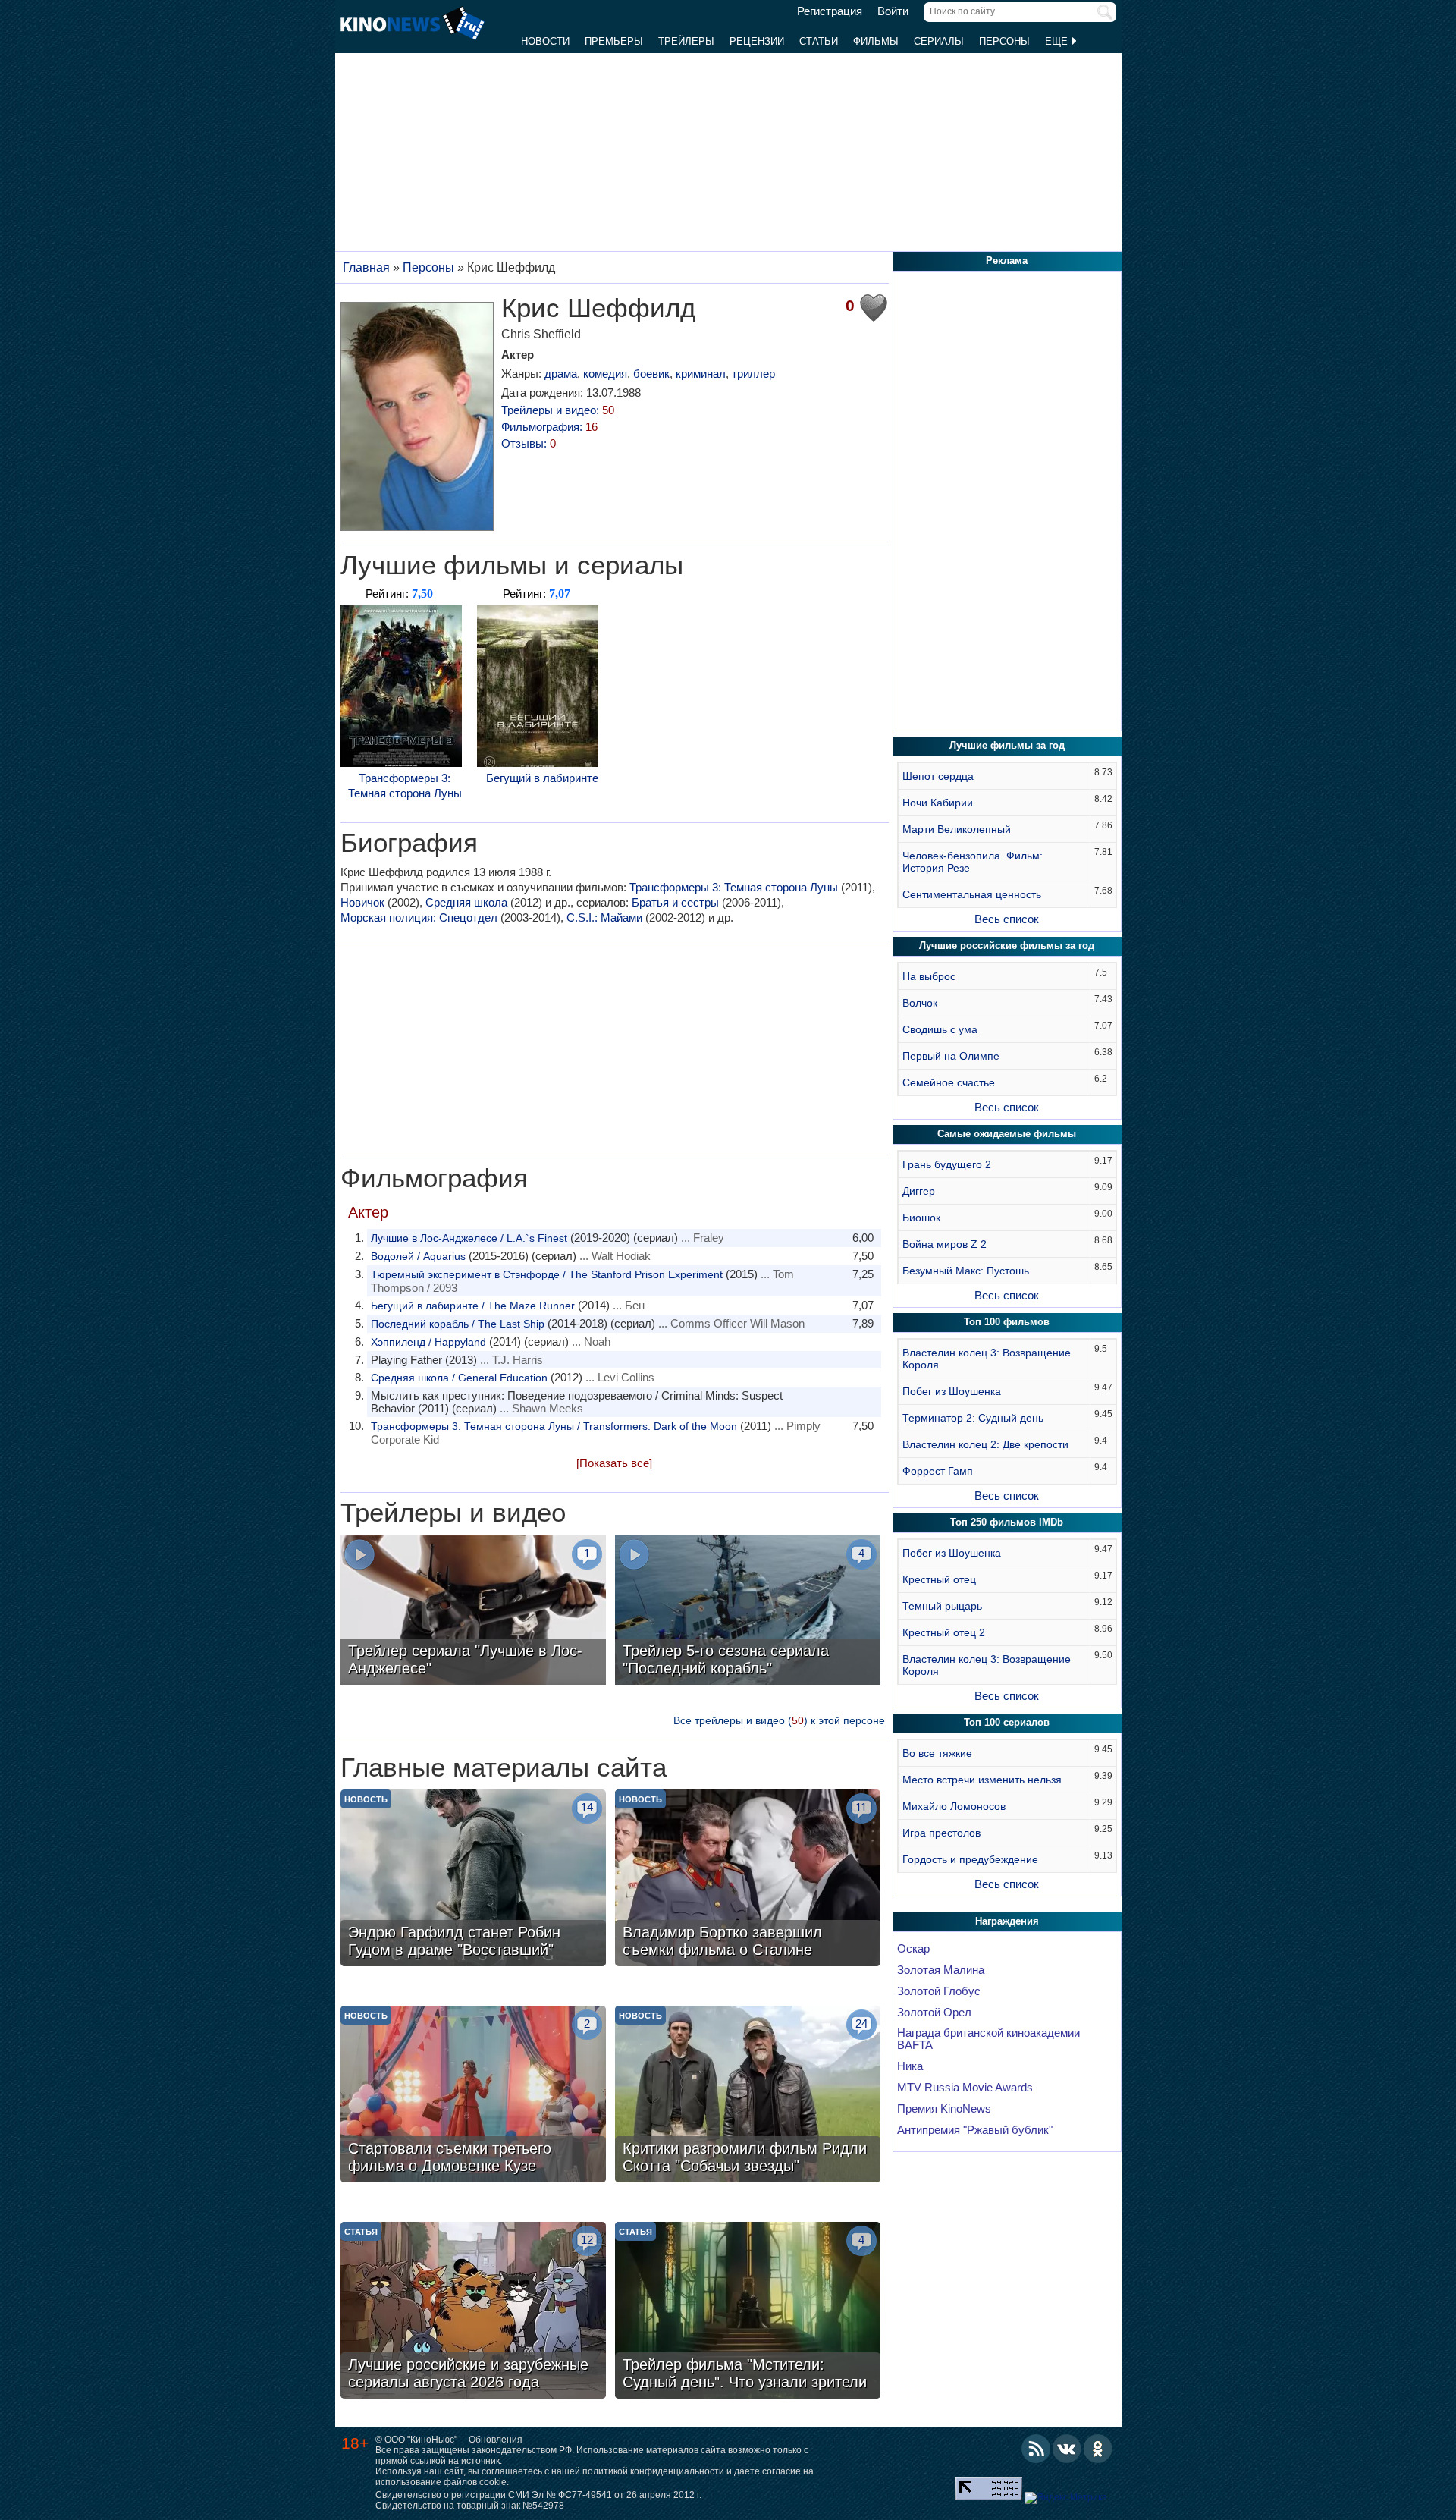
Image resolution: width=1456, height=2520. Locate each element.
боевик (651, 374)
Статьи (819, 41)
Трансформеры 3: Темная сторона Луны (405, 786)
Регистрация (830, 11)
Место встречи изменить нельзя (982, 1780)
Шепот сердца (938, 776)
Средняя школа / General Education (459, 1378)
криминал (701, 374)
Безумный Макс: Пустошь (966, 1271)
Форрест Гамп (938, 1471)
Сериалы (939, 41)
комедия (605, 374)
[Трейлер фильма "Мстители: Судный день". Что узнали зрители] (748, 2312)
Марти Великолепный (957, 829)
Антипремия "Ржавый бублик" (975, 2130)
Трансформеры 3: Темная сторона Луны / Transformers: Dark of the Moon (554, 1426)
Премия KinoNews (944, 2109)
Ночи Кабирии (938, 803)
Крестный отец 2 (944, 1632)
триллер (753, 374)
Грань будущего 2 (947, 1164)
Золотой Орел (934, 2013)
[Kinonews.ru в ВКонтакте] (1067, 2449)
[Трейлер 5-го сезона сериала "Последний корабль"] (748, 1612)
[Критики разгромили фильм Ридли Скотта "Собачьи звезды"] (748, 2096)
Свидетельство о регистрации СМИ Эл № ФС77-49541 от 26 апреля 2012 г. (538, 2495)
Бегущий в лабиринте (542, 778)
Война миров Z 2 (945, 1244)
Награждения (1007, 1921)
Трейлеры (686, 41)
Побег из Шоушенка (952, 1391)
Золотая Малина (941, 1970)
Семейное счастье (949, 1082)
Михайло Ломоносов (954, 1806)
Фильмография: (549, 427)
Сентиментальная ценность (972, 894)
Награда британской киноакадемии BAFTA (988, 2039)
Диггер (919, 1191)
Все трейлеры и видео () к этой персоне (779, 1720)
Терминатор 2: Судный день (973, 1418)
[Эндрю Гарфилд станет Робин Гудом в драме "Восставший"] (473, 1880)
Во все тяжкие (937, 1753)
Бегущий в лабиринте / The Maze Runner (473, 1306)
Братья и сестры (675, 902)
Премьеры (614, 41)
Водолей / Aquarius (418, 1256)
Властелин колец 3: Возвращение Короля (987, 1359)
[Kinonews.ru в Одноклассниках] (1098, 2449)
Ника (910, 2066)
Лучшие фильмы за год (1007, 745)
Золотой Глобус (939, 1991)
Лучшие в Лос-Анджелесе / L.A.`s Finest (469, 1238)
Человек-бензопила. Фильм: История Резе (973, 862)
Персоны (1004, 41)
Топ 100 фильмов (1007, 1322)
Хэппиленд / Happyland (428, 1342)
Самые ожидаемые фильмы (1007, 1134)
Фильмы (876, 41)
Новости (545, 41)
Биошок (921, 1218)
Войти (893, 11)
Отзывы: (529, 443)
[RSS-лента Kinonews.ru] (1036, 2449)
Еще (1058, 41)
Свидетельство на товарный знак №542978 (470, 2506)
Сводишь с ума (940, 1029)
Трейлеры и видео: (558, 410)
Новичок (362, 902)
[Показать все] (614, 1463)
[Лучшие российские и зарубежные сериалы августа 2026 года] (473, 2312)
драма (561, 374)
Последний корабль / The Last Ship (458, 1324)
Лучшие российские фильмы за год (1007, 946)
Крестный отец (939, 1579)
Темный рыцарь (942, 1606)
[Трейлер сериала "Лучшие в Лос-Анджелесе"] (473, 1612)
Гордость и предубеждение (970, 1859)
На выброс (929, 976)
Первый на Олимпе (951, 1056)
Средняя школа (466, 902)
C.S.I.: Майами (604, 918)
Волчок (920, 1003)
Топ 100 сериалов (1007, 1722)
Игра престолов (941, 1833)
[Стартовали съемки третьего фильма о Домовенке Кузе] (473, 2096)
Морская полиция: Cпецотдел (419, 918)
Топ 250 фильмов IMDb (1007, 1522)
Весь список (1007, 919)
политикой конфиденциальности (653, 2471)
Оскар (913, 1949)
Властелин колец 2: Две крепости (985, 1444)
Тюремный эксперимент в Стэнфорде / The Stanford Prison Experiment (547, 1274)
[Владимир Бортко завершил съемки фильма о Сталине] (748, 1880)
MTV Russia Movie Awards (965, 2088)
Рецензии (757, 41)
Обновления (496, 2440)
